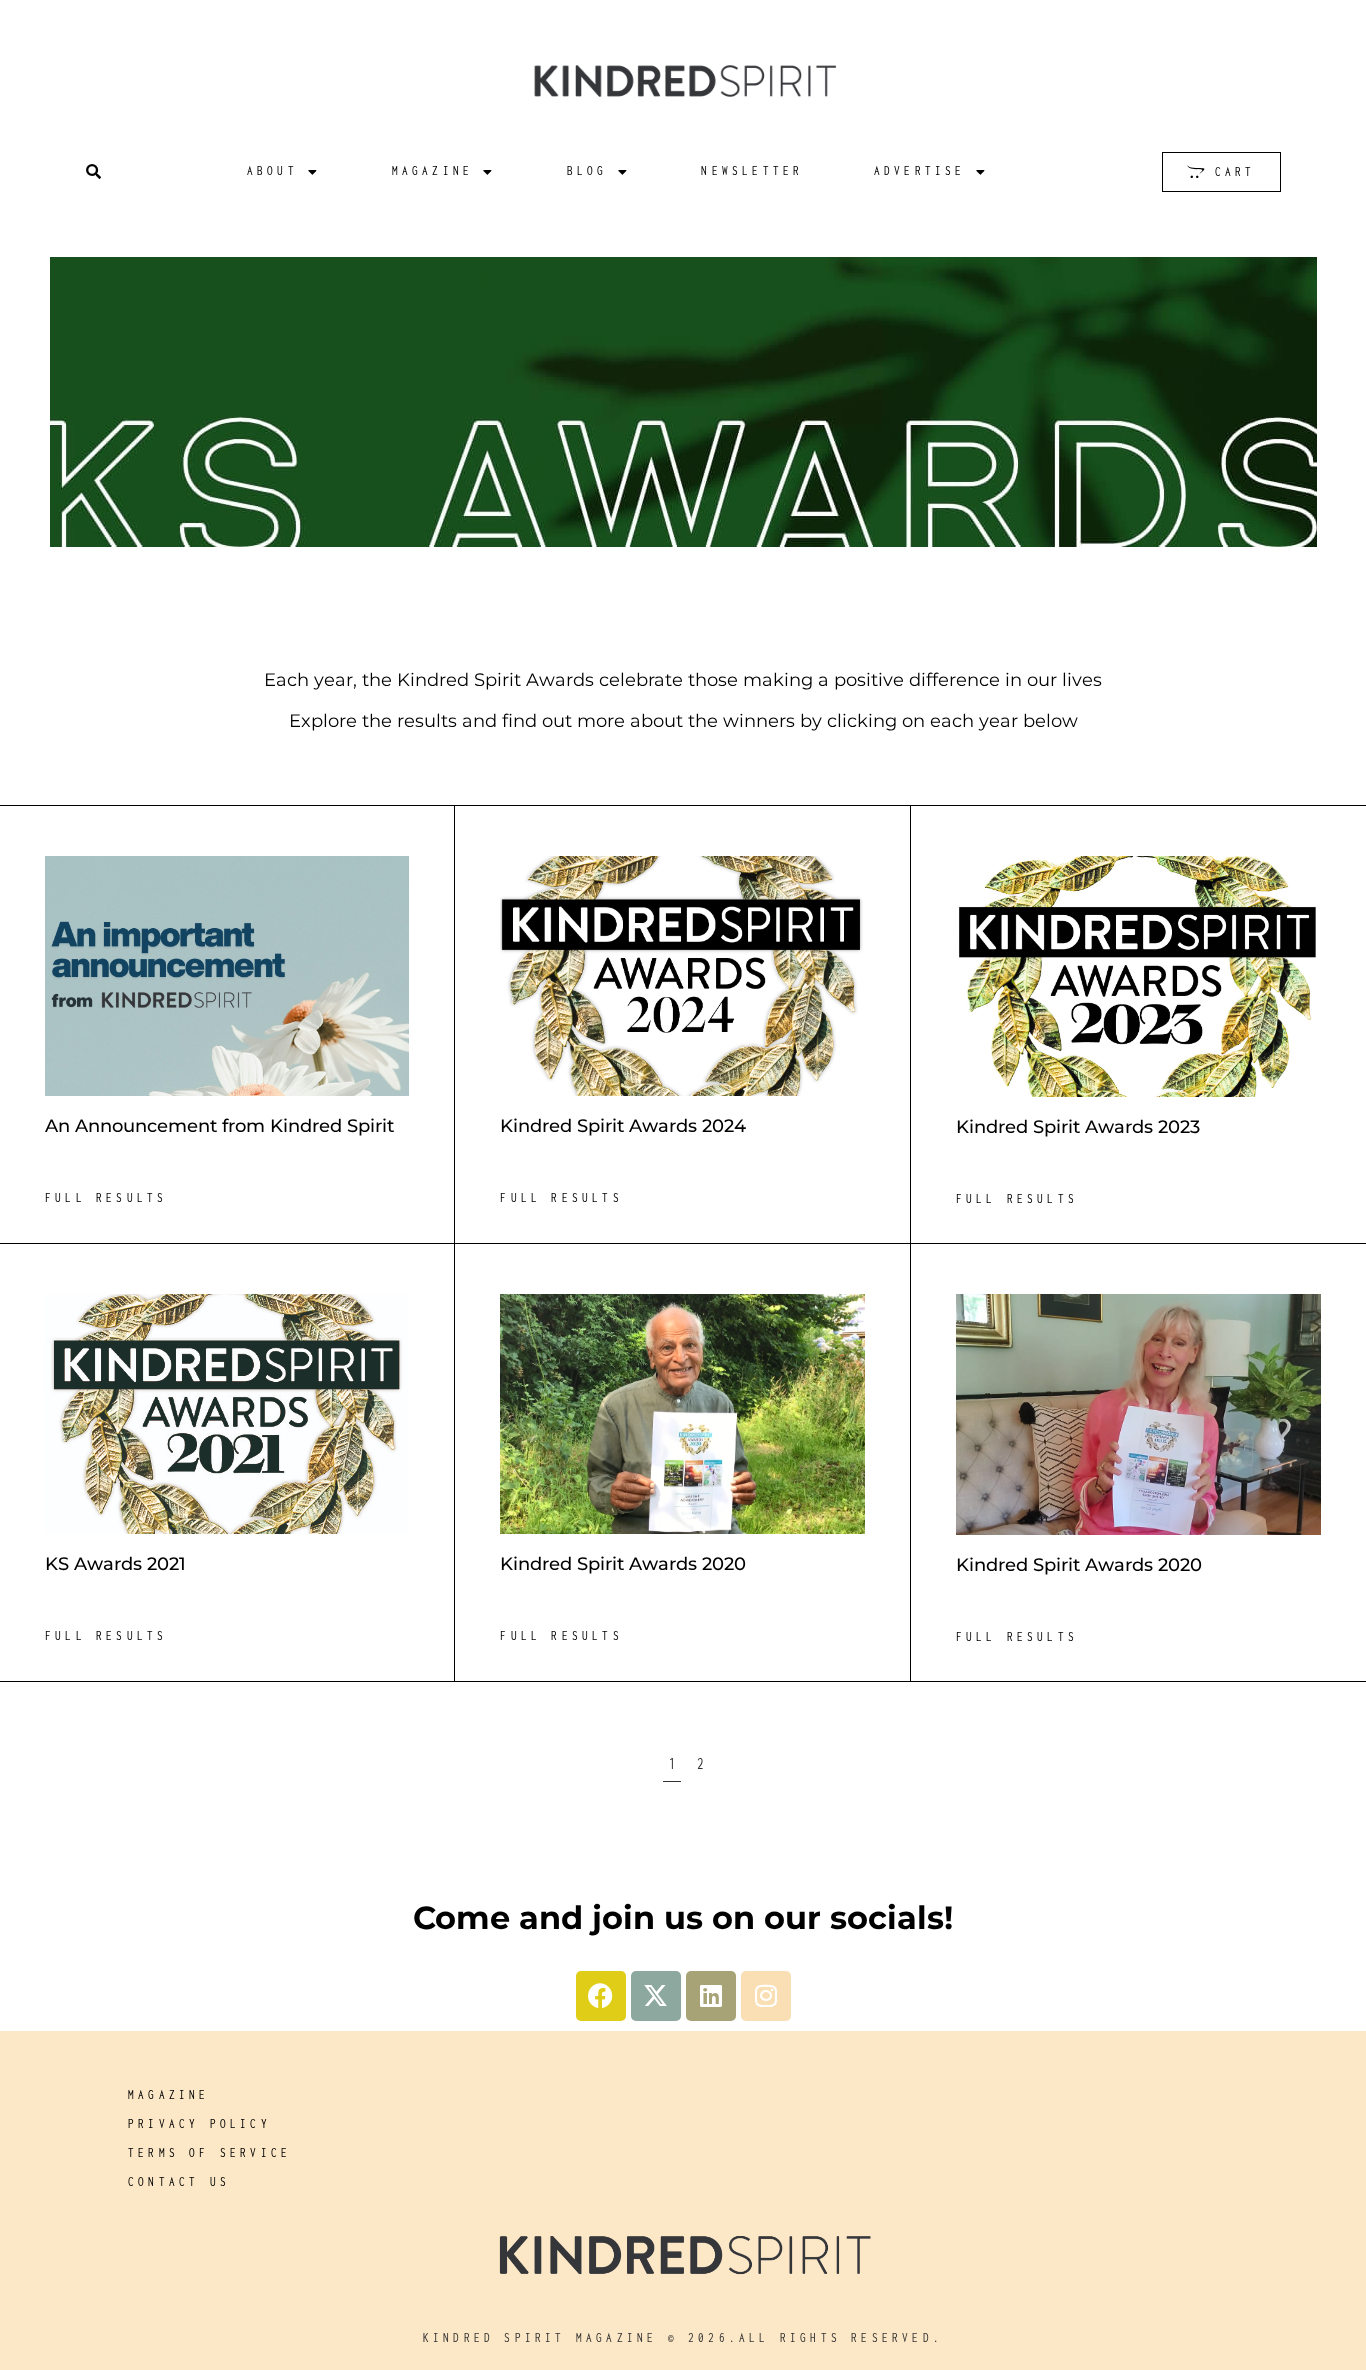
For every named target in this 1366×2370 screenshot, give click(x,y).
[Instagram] (766, 1996)
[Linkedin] (711, 1996)
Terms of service (209, 2152)
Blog (587, 170)
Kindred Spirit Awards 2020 (623, 1564)
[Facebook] (601, 1996)
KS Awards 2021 (115, 1564)
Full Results (106, 1197)
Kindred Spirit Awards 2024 (623, 1126)
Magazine (433, 170)
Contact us (179, 2181)
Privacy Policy (199, 2123)
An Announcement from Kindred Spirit (219, 1126)
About (272, 170)
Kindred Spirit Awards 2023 (1078, 1127)
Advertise (920, 170)
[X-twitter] (656, 1996)
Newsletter (752, 170)
